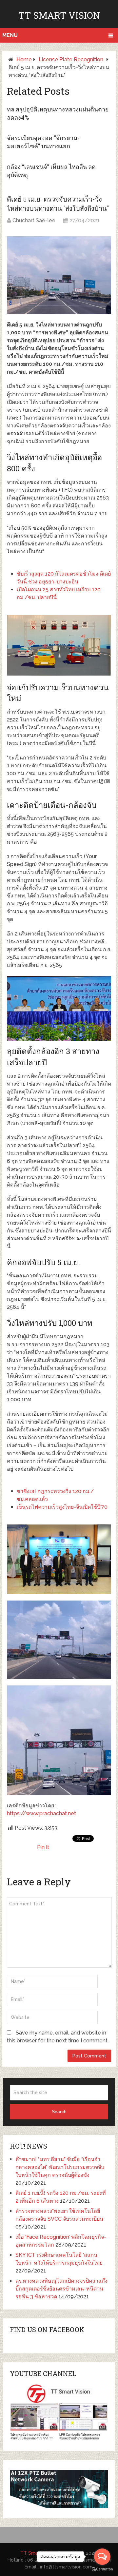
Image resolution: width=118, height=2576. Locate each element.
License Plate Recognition (71, 59)
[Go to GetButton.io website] (102, 2569)
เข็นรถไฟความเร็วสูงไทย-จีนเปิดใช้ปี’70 (62, 1507)
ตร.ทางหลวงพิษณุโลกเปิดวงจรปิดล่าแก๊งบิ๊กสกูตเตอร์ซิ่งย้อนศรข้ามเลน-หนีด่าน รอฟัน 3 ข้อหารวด (61, 2289)
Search (59, 2112)
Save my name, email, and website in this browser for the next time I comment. (58, 2037)
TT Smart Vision (59, 15)
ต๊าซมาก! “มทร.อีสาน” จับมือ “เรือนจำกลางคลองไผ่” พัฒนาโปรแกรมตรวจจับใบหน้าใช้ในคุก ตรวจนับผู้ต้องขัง (60, 2167)
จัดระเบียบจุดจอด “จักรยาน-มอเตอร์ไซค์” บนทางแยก (43, 142)
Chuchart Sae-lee (34, 220)
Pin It (43, 1847)
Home (24, 59)
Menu (10, 35)
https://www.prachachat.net (41, 1813)
